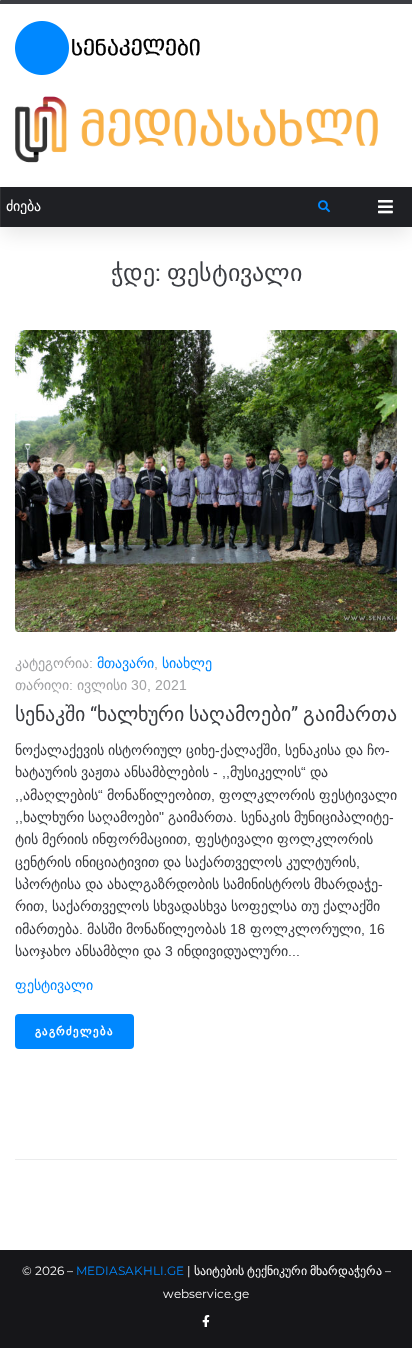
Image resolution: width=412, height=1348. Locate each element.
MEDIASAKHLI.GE (130, 1270)
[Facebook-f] (206, 1322)
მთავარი (125, 663)
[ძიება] (159, 206)
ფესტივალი (54, 985)
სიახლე (187, 663)
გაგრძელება (74, 1031)
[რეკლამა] (206, 129)
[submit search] (324, 207)
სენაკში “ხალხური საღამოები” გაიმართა (206, 714)
